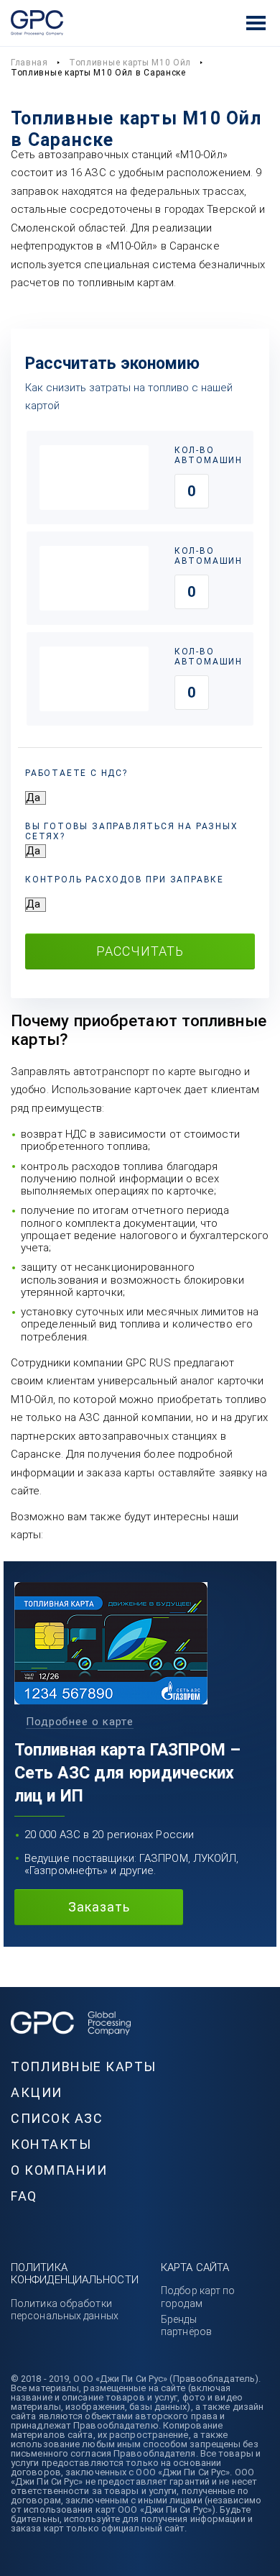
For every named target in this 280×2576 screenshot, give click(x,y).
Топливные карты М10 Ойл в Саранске (98, 73)
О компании (59, 2170)
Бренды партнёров (186, 2325)
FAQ (24, 2196)
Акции (37, 2092)
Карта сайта (195, 2267)
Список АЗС (57, 2118)
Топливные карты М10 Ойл (130, 63)
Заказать (99, 1907)
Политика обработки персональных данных (65, 2310)
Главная (29, 63)
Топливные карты (84, 2066)
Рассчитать (140, 951)
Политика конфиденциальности (75, 2274)
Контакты (51, 2144)
